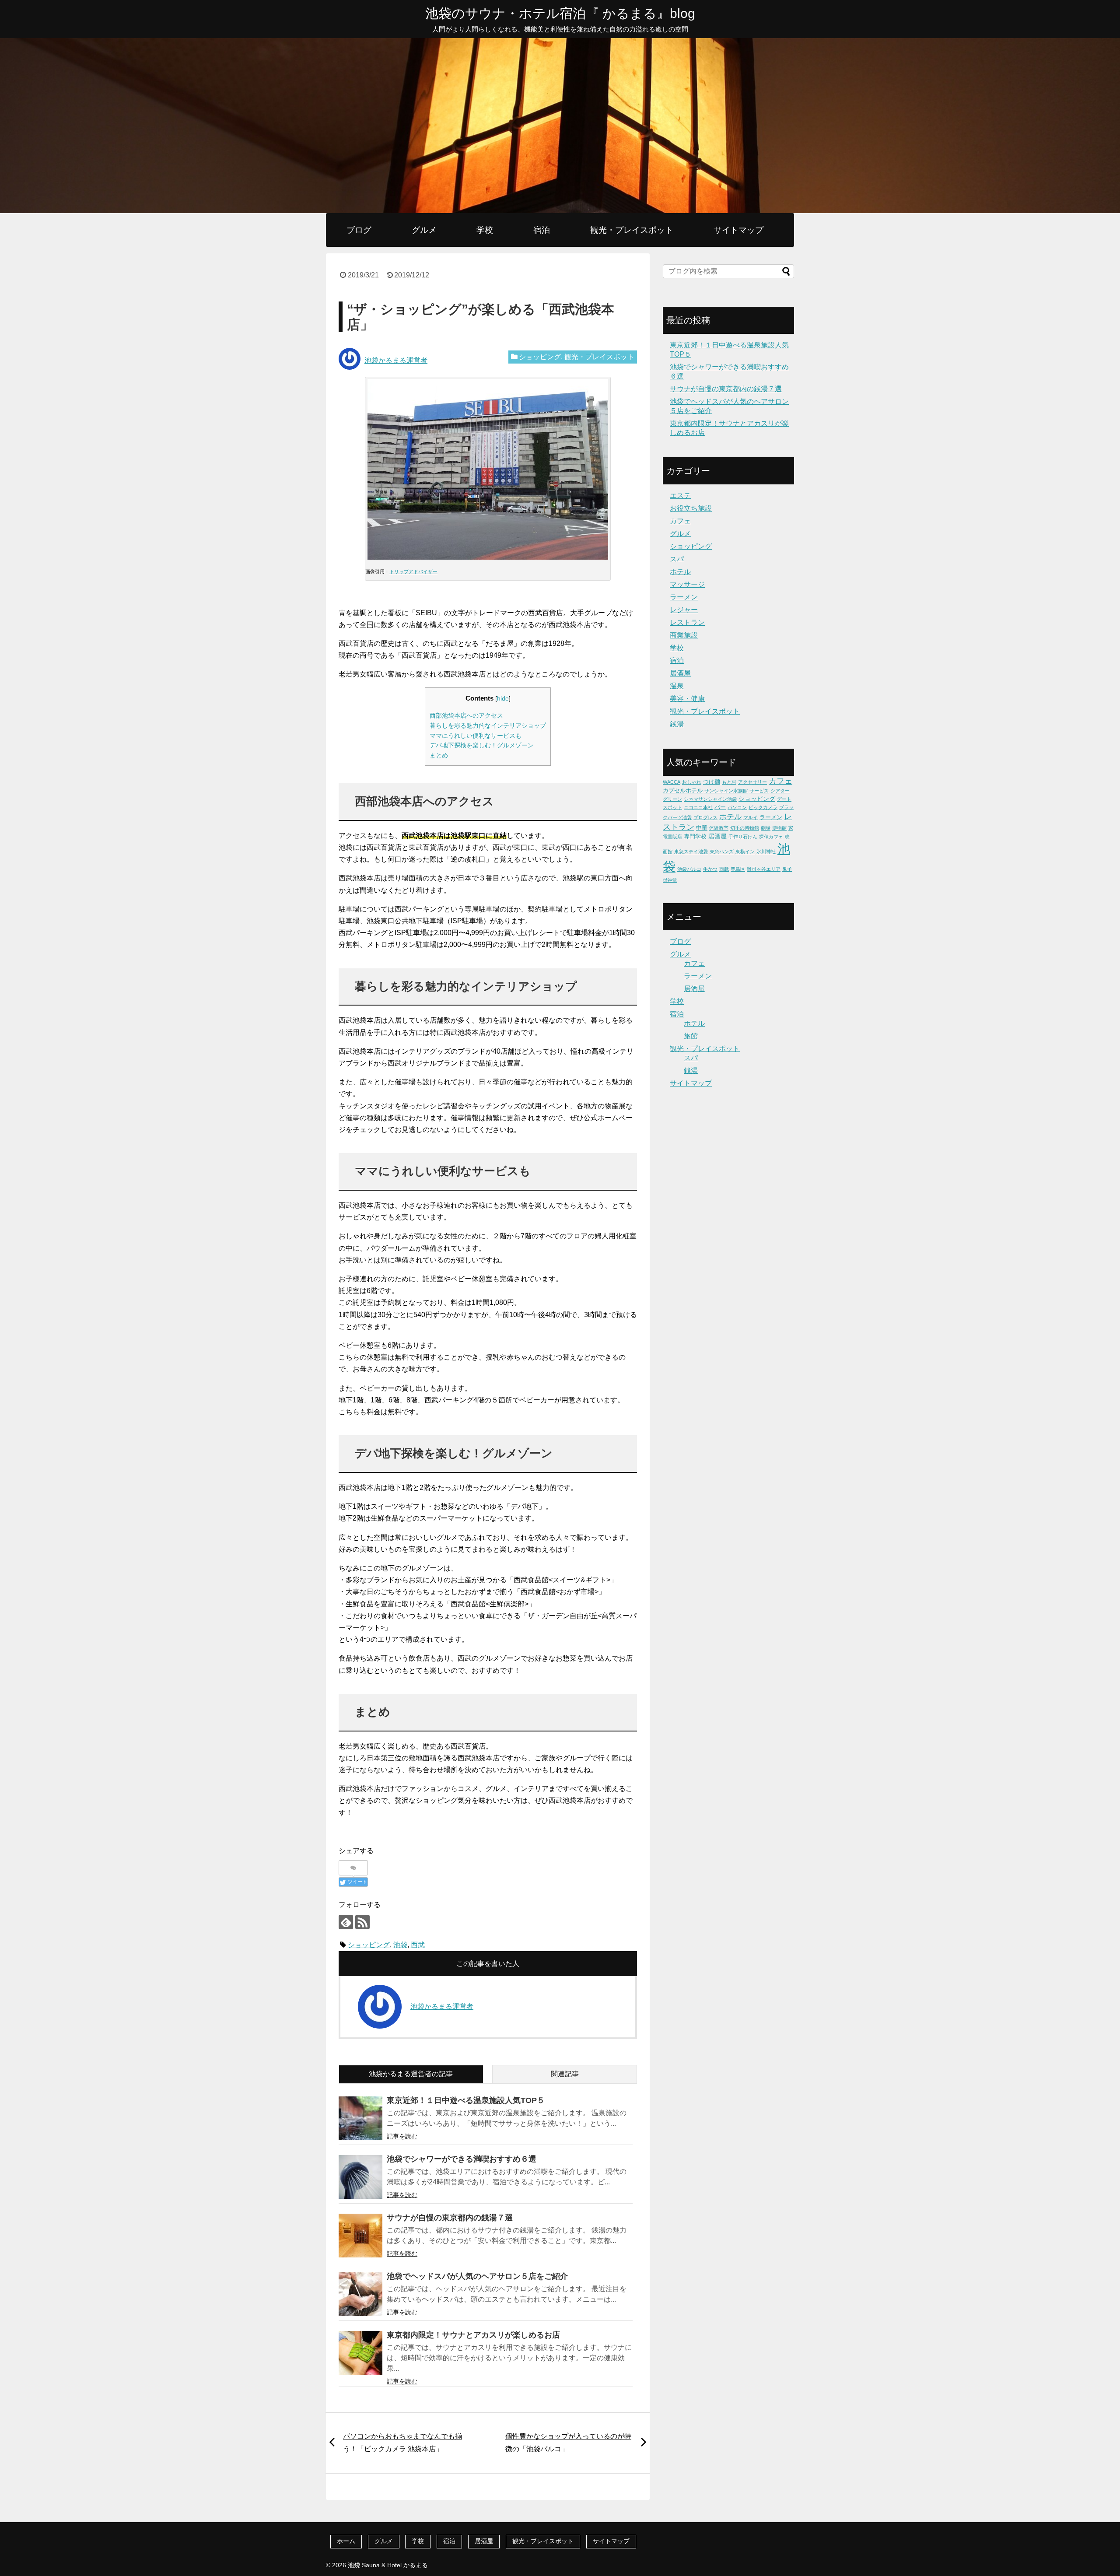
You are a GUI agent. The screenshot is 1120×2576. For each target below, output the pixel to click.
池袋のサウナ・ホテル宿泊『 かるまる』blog (560, 13)
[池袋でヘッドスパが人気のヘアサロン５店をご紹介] (360, 2294)
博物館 (779, 828)
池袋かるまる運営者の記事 (411, 2074)
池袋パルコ (689, 869)
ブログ (359, 230)
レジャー (684, 610)
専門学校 (695, 836)
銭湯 (677, 724)
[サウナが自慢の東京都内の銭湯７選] (360, 2236)
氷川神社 (766, 852)
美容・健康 (687, 699)
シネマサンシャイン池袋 (710, 799)
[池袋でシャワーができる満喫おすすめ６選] (360, 2177)
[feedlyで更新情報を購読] (346, 1922)
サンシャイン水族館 (726, 791)
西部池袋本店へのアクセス (466, 716)
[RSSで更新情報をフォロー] (362, 1922)
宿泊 (542, 230)
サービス (759, 791)
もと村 (729, 782)
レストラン (687, 622)
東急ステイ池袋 (691, 852)
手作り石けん (743, 837)
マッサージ (687, 584)
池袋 (400, 1945)
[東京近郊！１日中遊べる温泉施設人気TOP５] (360, 2118)
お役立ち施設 (691, 508)
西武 (418, 1945)
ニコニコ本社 (698, 807)
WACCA (672, 782)
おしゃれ (692, 782)
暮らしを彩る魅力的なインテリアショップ (488, 726)
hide (503, 699)
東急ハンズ (722, 852)
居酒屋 (680, 673)
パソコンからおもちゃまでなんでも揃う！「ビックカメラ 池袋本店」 (402, 2443)
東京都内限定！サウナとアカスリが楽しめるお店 (473, 2335)
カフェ (680, 521)
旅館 (691, 1036)
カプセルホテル (683, 790)
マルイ (751, 817)
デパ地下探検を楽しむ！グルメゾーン (482, 745)
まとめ (439, 755)
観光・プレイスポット (632, 230)
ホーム (346, 2541)
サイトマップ (738, 230)
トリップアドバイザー (413, 571)
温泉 (677, 686)
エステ (680, 496)
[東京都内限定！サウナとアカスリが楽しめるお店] (360, 2353)
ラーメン (684, 597)
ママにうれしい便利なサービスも (476, 736)
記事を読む (402, 2136)
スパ (677, 559)
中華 (702, 828)
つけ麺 (712, 782)
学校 (485, 230)
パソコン (737, 807)
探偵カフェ (771, 837)
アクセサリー (752, 782)
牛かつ (710, 869)
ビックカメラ (763, 807)
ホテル (680, 572)
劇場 (766, 828)
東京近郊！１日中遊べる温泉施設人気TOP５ (466, 2100)
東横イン (745, 852)
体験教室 (719, 828)
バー (720, 807)
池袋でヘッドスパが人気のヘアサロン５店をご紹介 (477, 2276)
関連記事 (565, 2074)
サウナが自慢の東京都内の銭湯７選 (450, 2218)
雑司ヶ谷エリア (764, 869)
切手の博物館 (745, 828)
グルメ (424, 230)
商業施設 (684, 635)
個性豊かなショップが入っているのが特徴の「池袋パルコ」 (568, 2443)
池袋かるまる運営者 (396, 360)
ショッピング (540, 357)
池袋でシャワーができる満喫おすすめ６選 (462, 2159)
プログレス (705, 817)
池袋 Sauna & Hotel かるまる (388, 2565)
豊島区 (738, 869)
